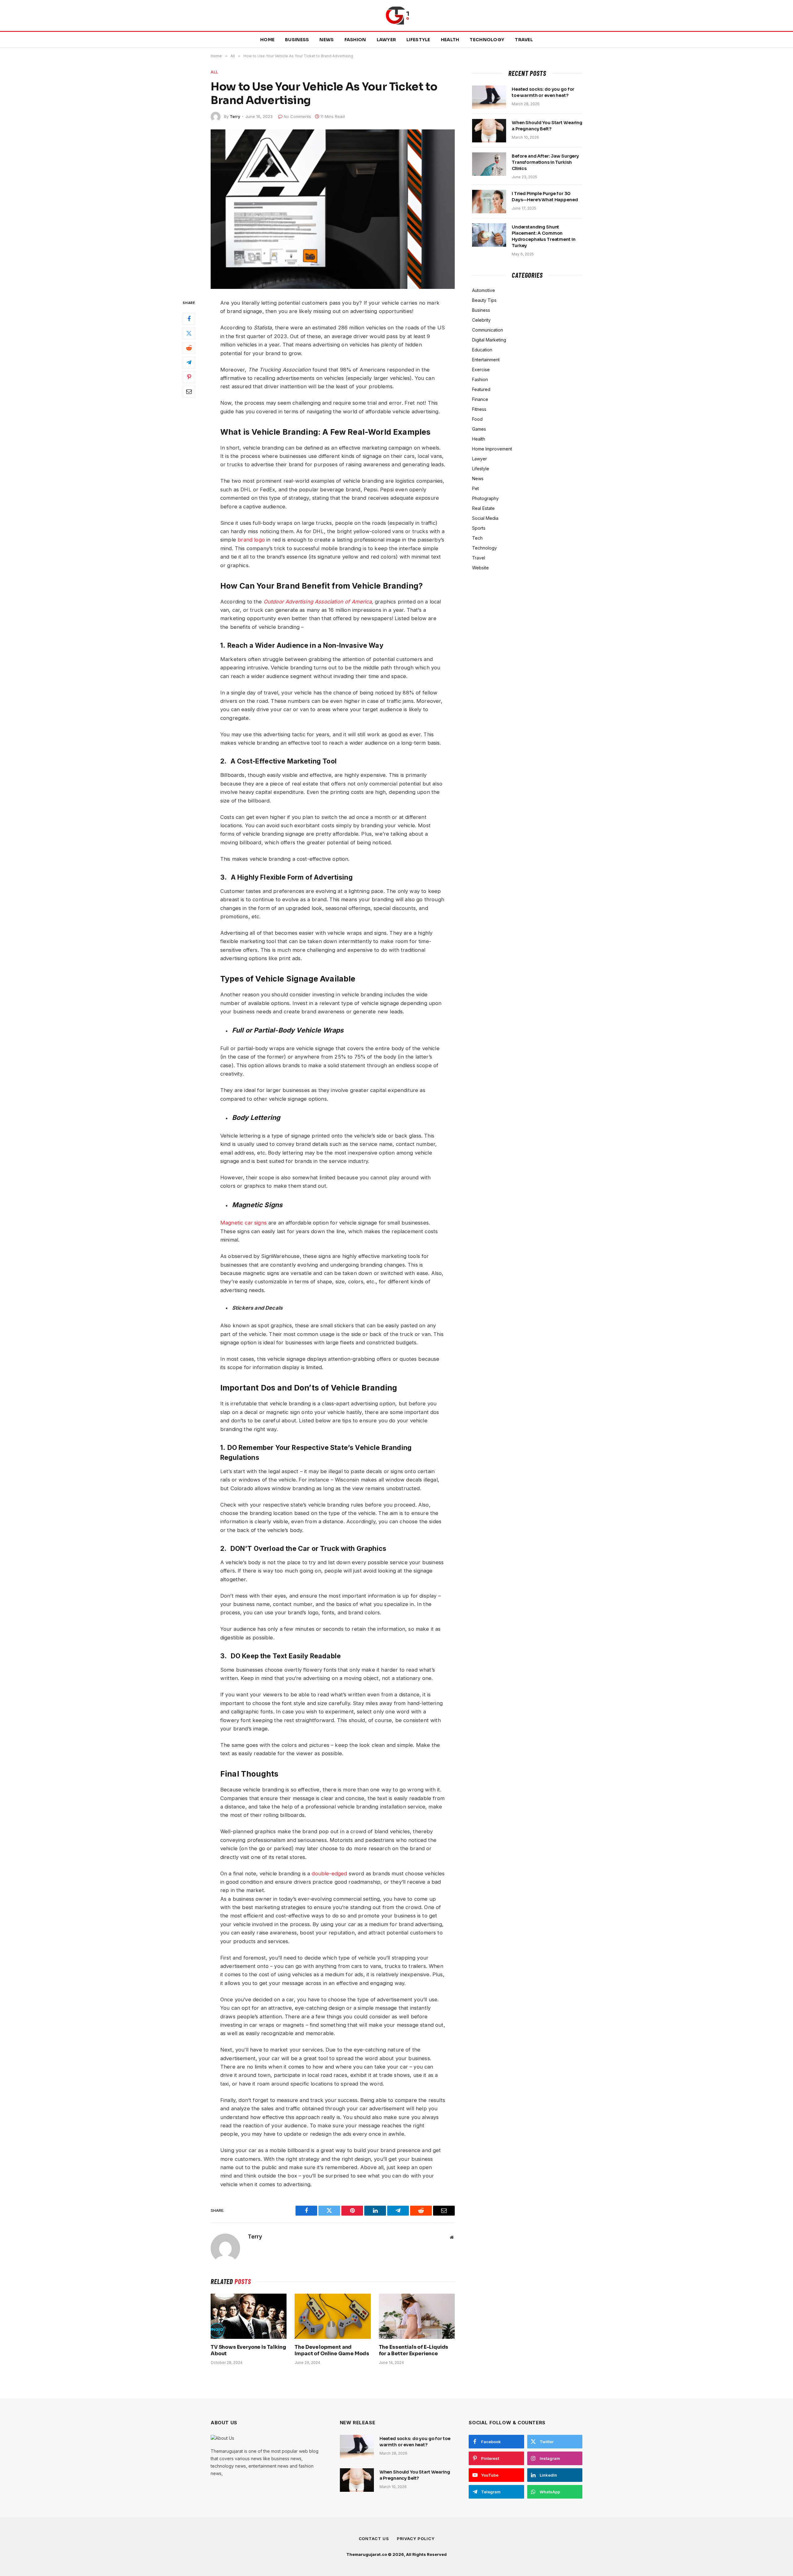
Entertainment (486, 360)
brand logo (251, 540)
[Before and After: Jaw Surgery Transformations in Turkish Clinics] (489, 164)
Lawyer (386, 40)
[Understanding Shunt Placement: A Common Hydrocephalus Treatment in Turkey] (489, 235)
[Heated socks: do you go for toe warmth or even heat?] (489, 97)
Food (477, 419)
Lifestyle (418, 40)
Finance (480, 399)
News (326, 40)
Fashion (355, 40)
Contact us (374, 2539)
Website (480, 568)
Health (450, 40)
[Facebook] (189, 319)
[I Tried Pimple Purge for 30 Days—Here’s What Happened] (489, 202)
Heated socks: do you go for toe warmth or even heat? (543, 92)
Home (267, 40)
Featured (481, 389)
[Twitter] (189, 334)
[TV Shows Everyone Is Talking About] (249, 2316)
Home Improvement (492, 449)
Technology (487, 40)
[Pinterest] (189, 377)
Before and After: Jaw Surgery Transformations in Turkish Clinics (545, 162)
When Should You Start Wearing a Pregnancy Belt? (547, 126)
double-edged (329, 1873)
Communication (488, 330)
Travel (524, 40)
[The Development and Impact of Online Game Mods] (333, 2316)
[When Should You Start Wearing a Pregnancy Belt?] (489, 131)
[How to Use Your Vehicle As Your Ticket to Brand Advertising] (333, 209)
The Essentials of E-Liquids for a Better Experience (414, 2350)
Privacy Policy (416, 2539)
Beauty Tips (484, 300)
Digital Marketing (489, 340)
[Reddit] (189, 348)
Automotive (484, 290)
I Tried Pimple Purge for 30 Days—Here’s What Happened (545, 197)
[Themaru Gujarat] (396, 15)
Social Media (485, 518)
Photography (485, 498)
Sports (479, 528)
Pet (475, 488)
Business (297, 40)
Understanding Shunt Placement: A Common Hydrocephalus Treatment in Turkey (543, 236)
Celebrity (481, 320)
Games (479, 429)
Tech (477, 538)
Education (482, 350)
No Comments (297, 116)
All (215, 72)
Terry (235, 116)
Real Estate (483, 508)
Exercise (481, 370)
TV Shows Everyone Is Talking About (248, 2350)
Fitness (479, 409)
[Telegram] (189, 363)
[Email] (189, 392)
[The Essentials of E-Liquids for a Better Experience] (417, 2316)
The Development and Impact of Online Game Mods (332, 2350)
